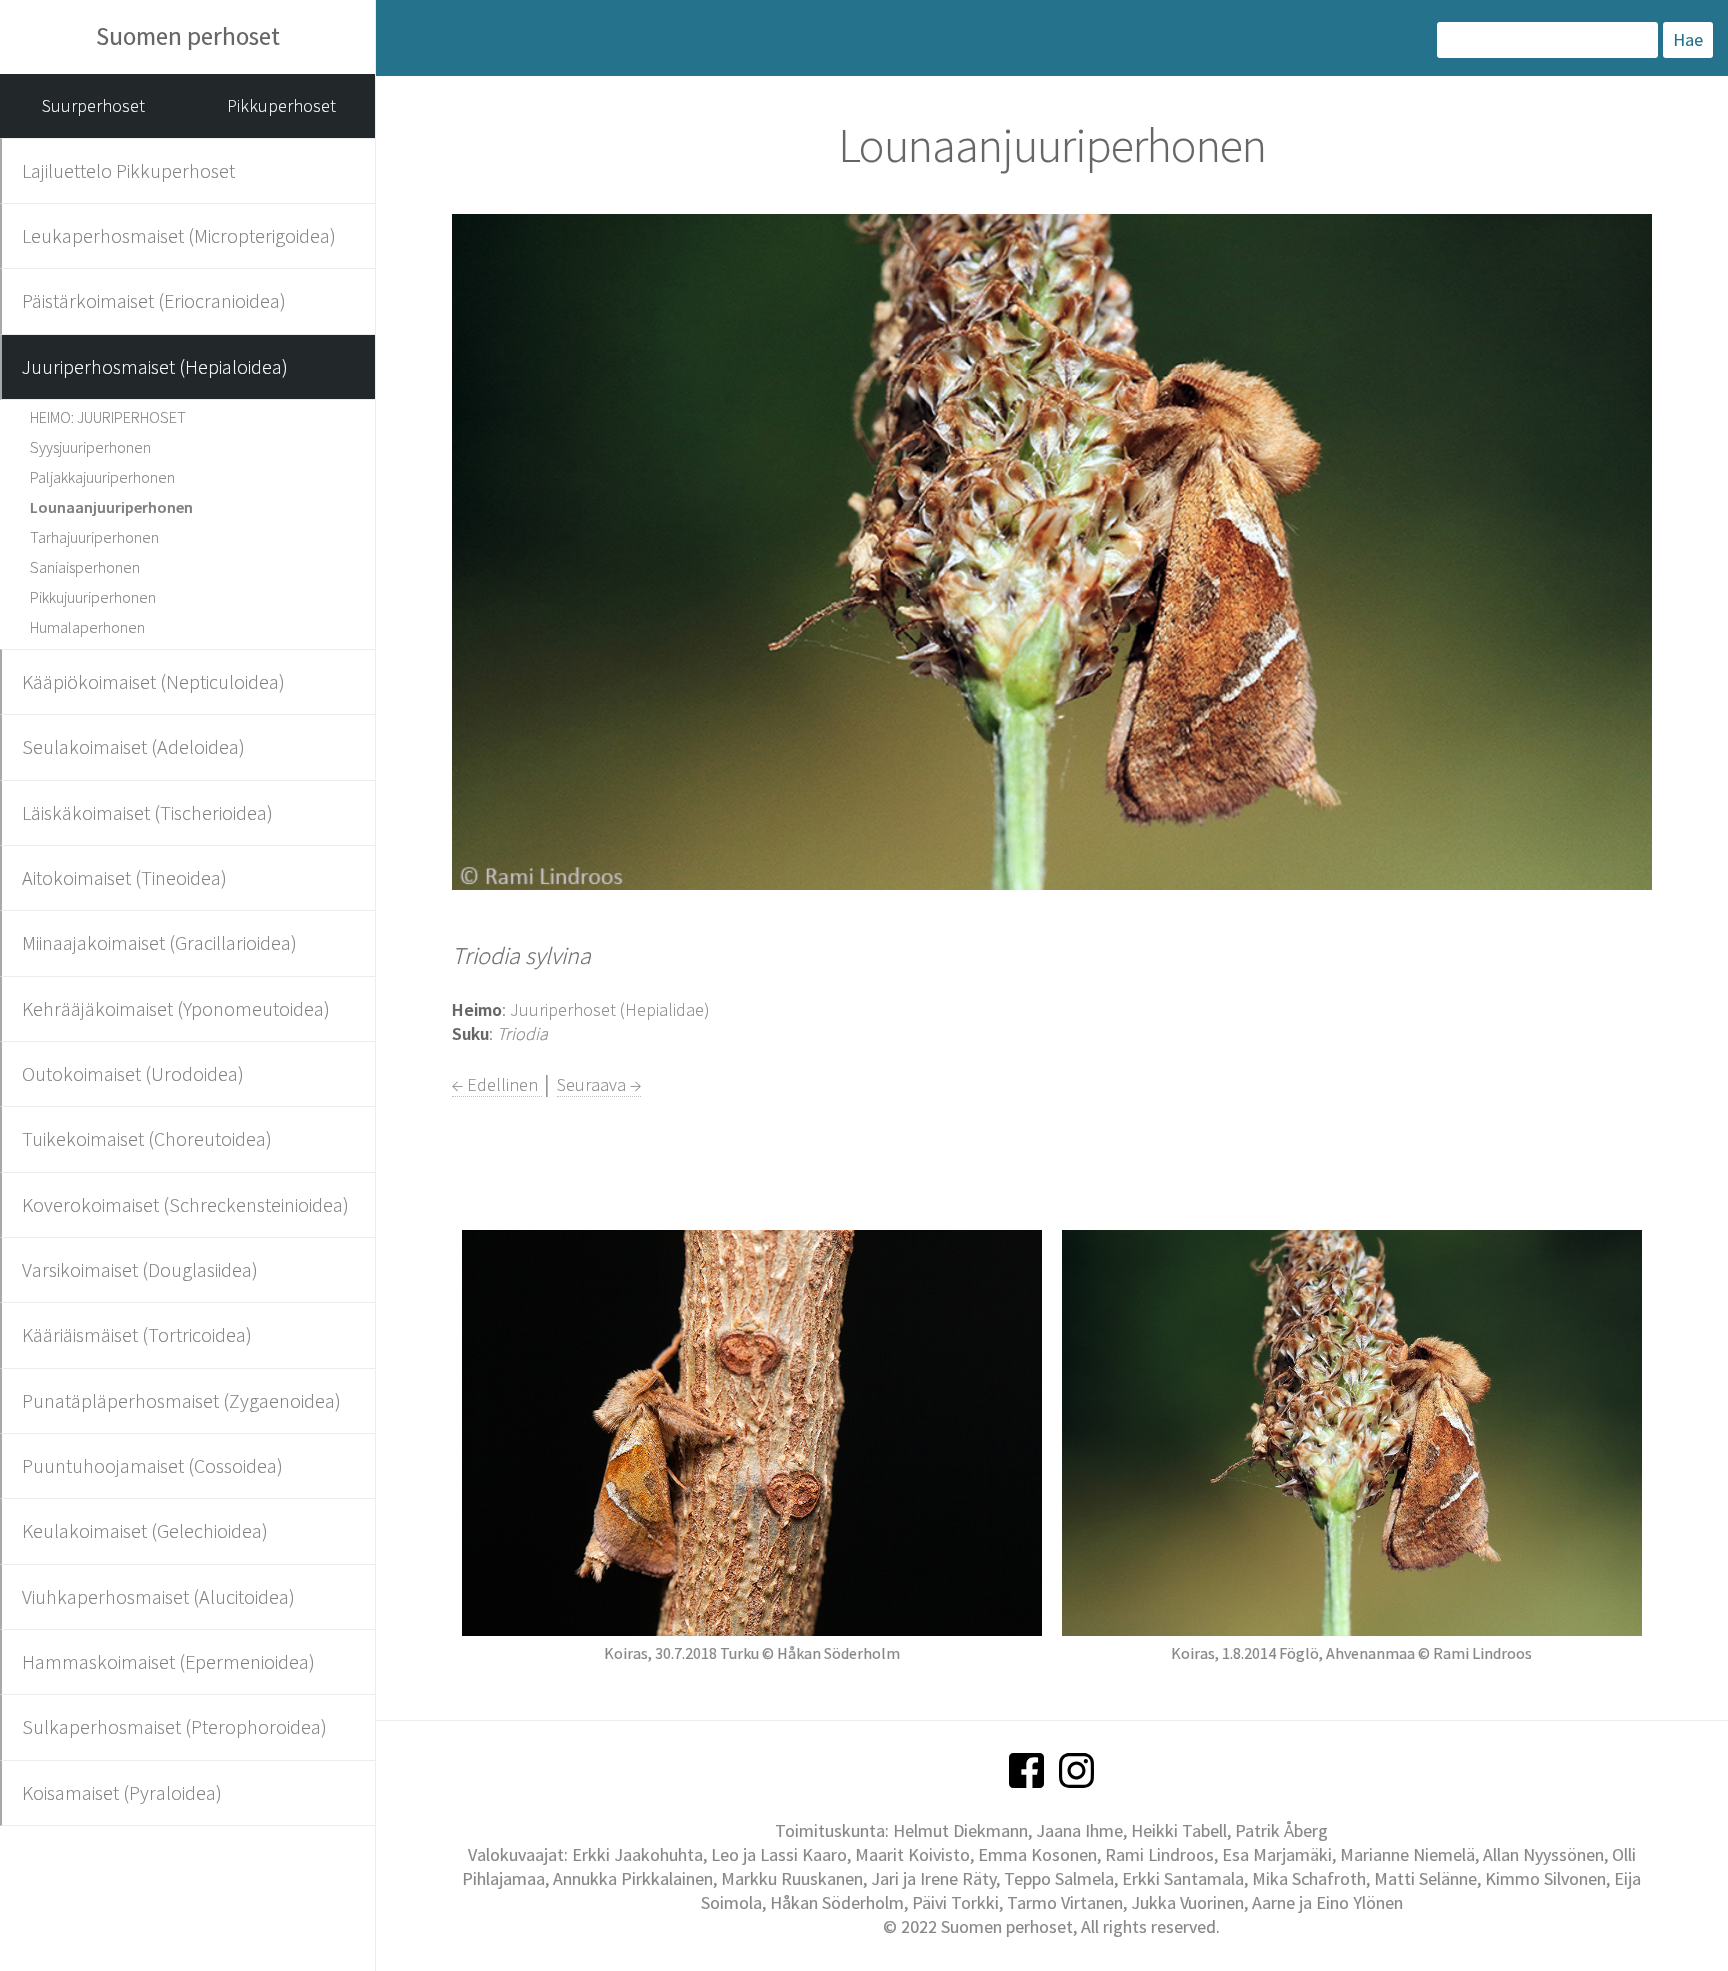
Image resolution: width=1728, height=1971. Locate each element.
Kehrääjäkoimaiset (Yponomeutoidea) (176, 1008)
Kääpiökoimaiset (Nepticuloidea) (153, 681)
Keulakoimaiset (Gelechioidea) (145, 1530)
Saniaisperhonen (85, 567)
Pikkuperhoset (281, 105)
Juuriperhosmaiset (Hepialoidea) (155, 366)
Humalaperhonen (87, 627)
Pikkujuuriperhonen (93, 597)
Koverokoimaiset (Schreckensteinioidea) (185, 1204)
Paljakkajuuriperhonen (102, 477)
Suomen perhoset (188, 36)
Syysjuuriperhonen (90, 447)
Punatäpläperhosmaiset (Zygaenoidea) (181, 1400)
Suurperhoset (93, 105)
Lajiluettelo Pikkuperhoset (128, 170)
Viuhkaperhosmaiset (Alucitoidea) (158, 1596)
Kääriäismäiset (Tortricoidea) (137, 1334)
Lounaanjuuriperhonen (111, 507)
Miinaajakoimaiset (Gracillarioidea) (159, 942)
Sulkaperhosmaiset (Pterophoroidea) (174, 1726)
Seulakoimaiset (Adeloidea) (133, 746)
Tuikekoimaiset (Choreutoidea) (147, 1138)
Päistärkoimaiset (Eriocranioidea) (154, 300)
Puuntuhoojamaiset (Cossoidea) (152, 1465)
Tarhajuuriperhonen (94, 537)
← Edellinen (497, 1084)
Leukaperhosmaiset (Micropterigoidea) (179, 235)
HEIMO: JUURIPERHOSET (108, 417)
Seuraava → (599, 1084)
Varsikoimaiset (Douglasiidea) (140, 1269)
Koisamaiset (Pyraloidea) (122, 1792)
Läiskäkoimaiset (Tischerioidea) (147, 812)
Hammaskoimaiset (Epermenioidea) (168, 1661)
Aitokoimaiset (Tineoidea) (124, 877)
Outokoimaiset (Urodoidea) (133, 1073)
